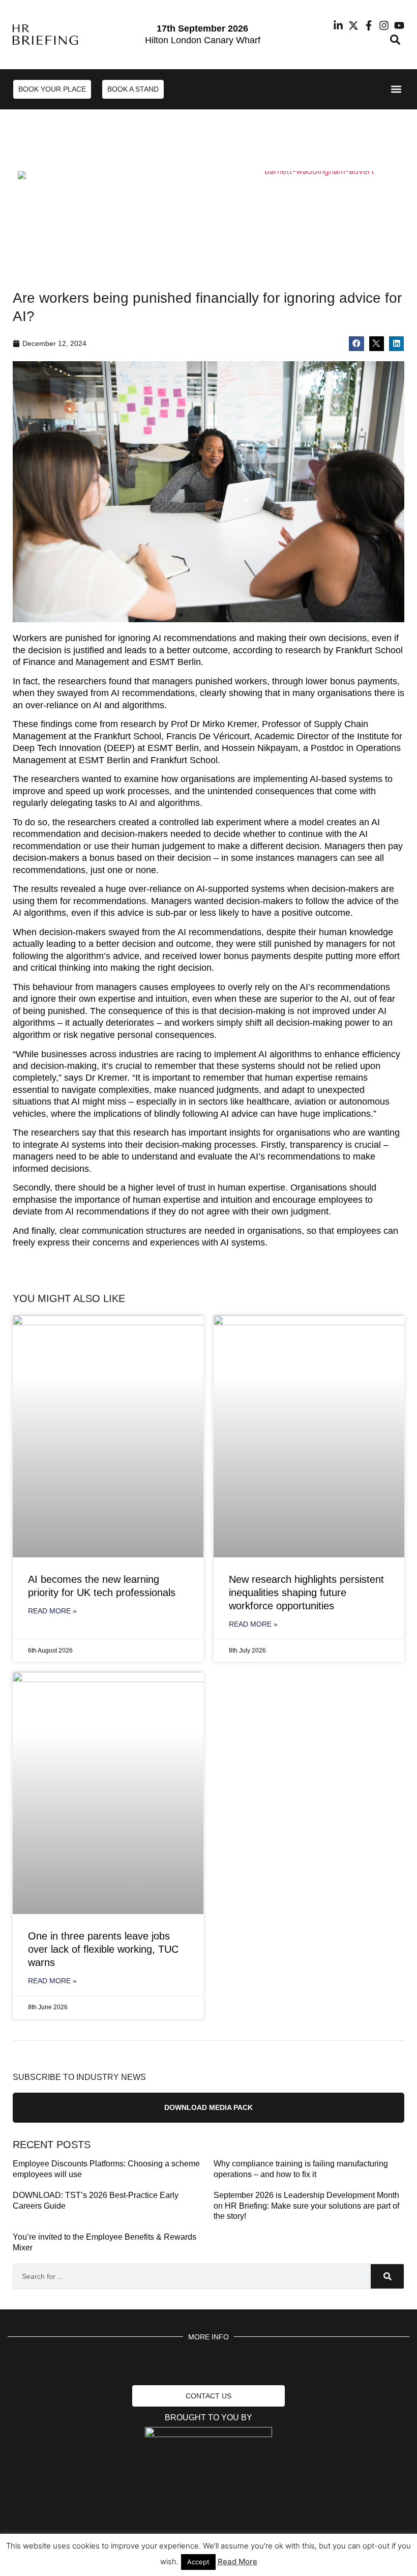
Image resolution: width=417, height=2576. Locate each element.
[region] (208, 202)
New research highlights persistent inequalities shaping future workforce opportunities (306, 1593)
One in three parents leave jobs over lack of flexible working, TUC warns (103, 1949)
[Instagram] (384, 25)
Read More (237, 2561)
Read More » (52, 1611)
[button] (395, 40)
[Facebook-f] (369, 25)
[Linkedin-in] (338, 25)
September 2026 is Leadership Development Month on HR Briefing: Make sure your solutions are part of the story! (306, 2206)
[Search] (387, 2276)
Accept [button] (198, 2562)
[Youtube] (399, 25)
